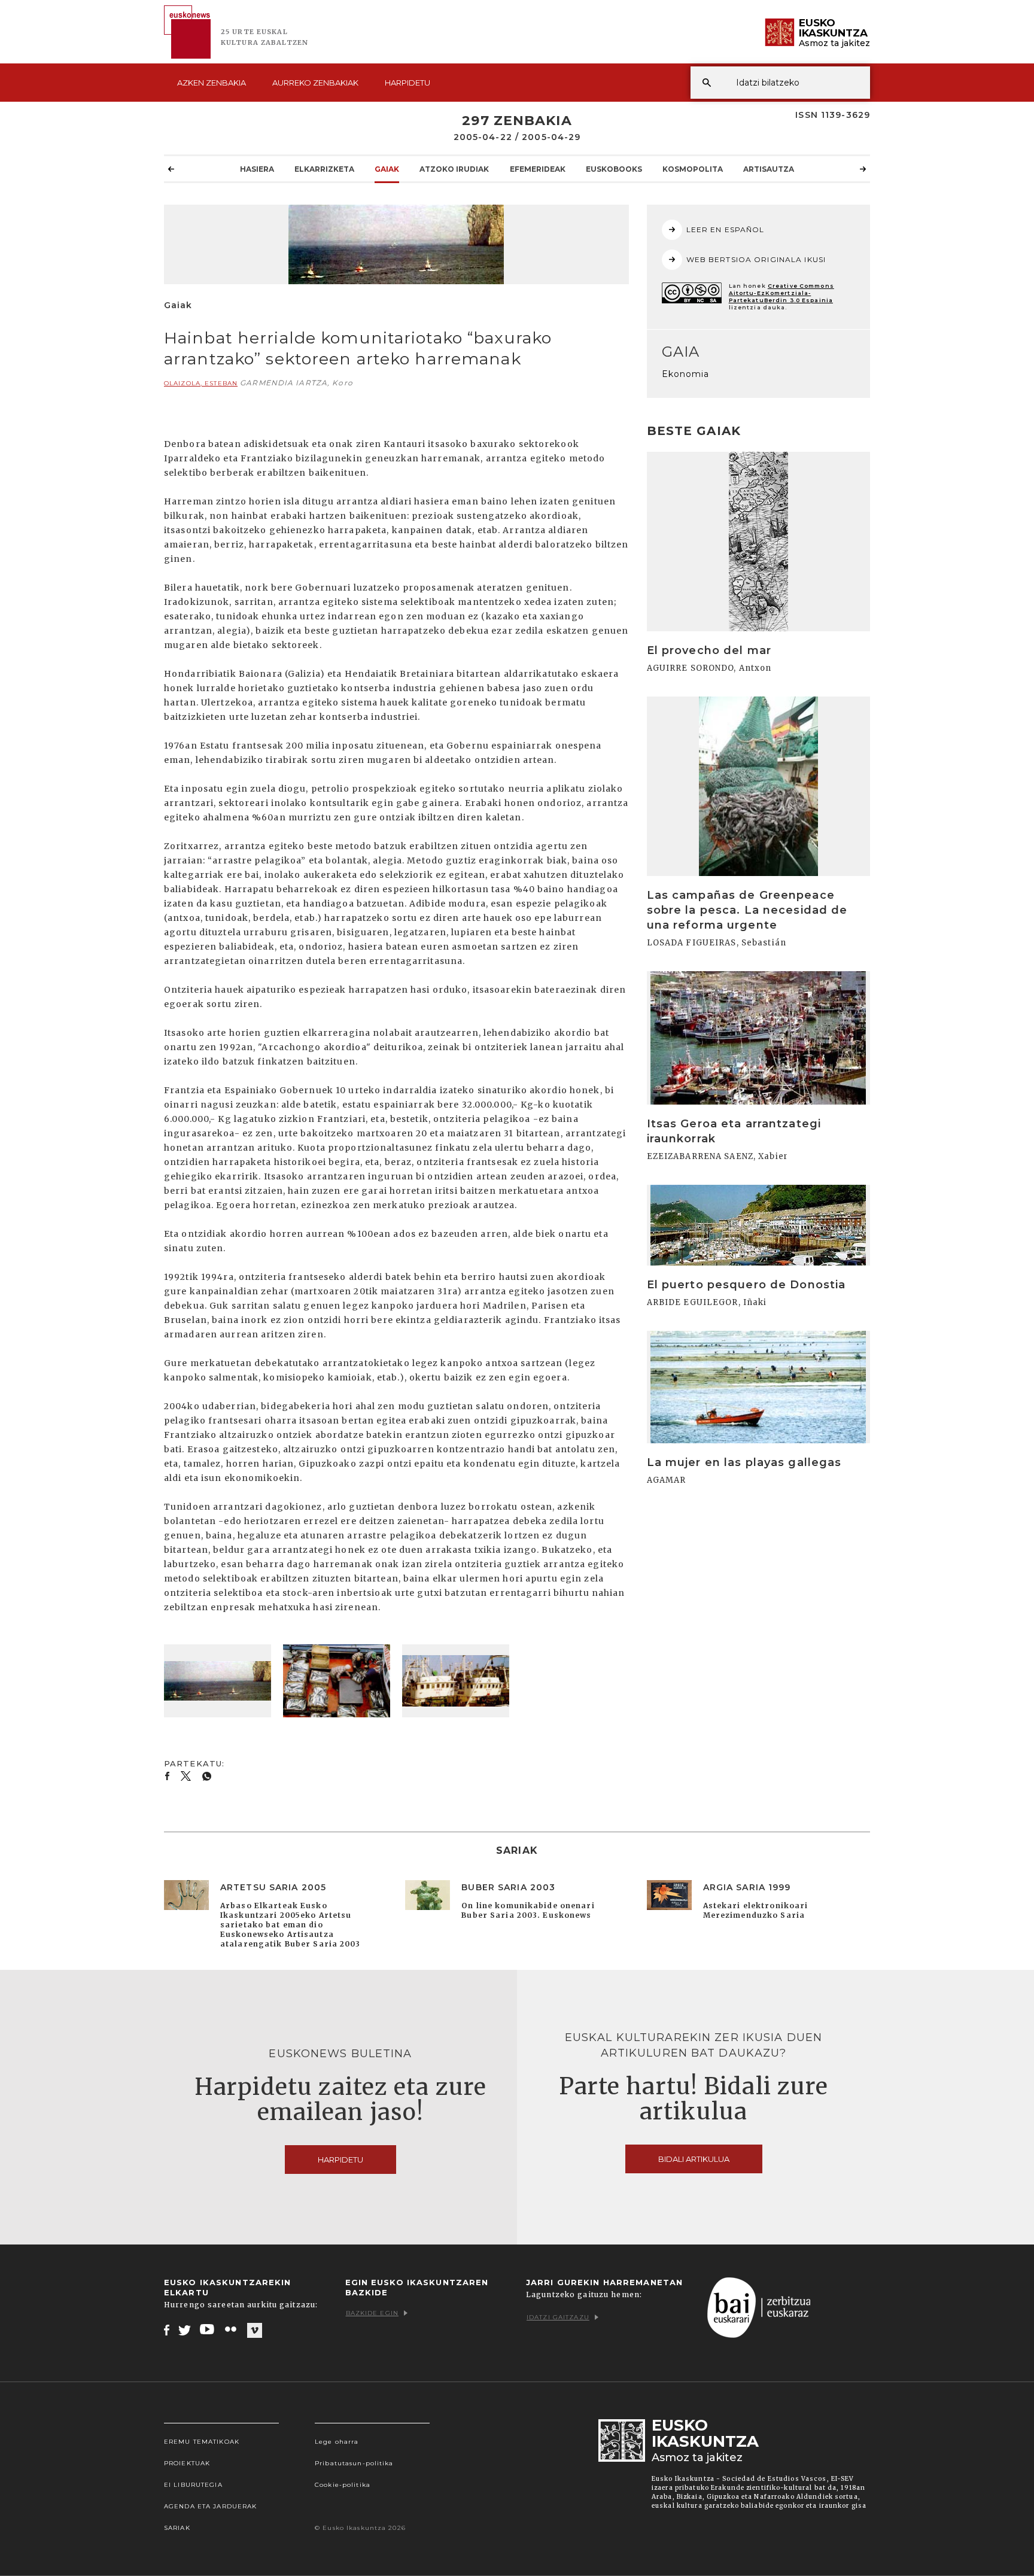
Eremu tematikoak (202, 2442)
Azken (212, 83)
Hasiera (257, 169)
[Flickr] (232, 2329)
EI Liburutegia (193, 2485)
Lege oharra (337, 2442)
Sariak (177, 2528)
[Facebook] (167, 2329)
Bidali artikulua (694, 2159)
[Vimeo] (255, 2330)
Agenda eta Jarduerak (210, 2506)
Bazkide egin (372, 2313)
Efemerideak (538, 169)
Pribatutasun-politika (354, 2463)
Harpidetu (407, 83)
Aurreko (315, 83)
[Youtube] (208, 2329)
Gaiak (387, 169)
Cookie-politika (343, 2485)
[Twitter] (185, 2329)
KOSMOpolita (693, 169)
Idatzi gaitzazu (558, 2317)
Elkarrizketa (324, 169)
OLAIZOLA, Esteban (201, 383)
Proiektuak (187, 2463)
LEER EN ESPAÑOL (726, 229)
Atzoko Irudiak (454, 169)
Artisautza (769, 169)
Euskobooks (614, 169)
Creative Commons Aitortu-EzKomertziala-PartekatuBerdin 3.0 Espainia (781, 293)
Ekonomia (686, 374)
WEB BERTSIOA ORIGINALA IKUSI (756, 259)
